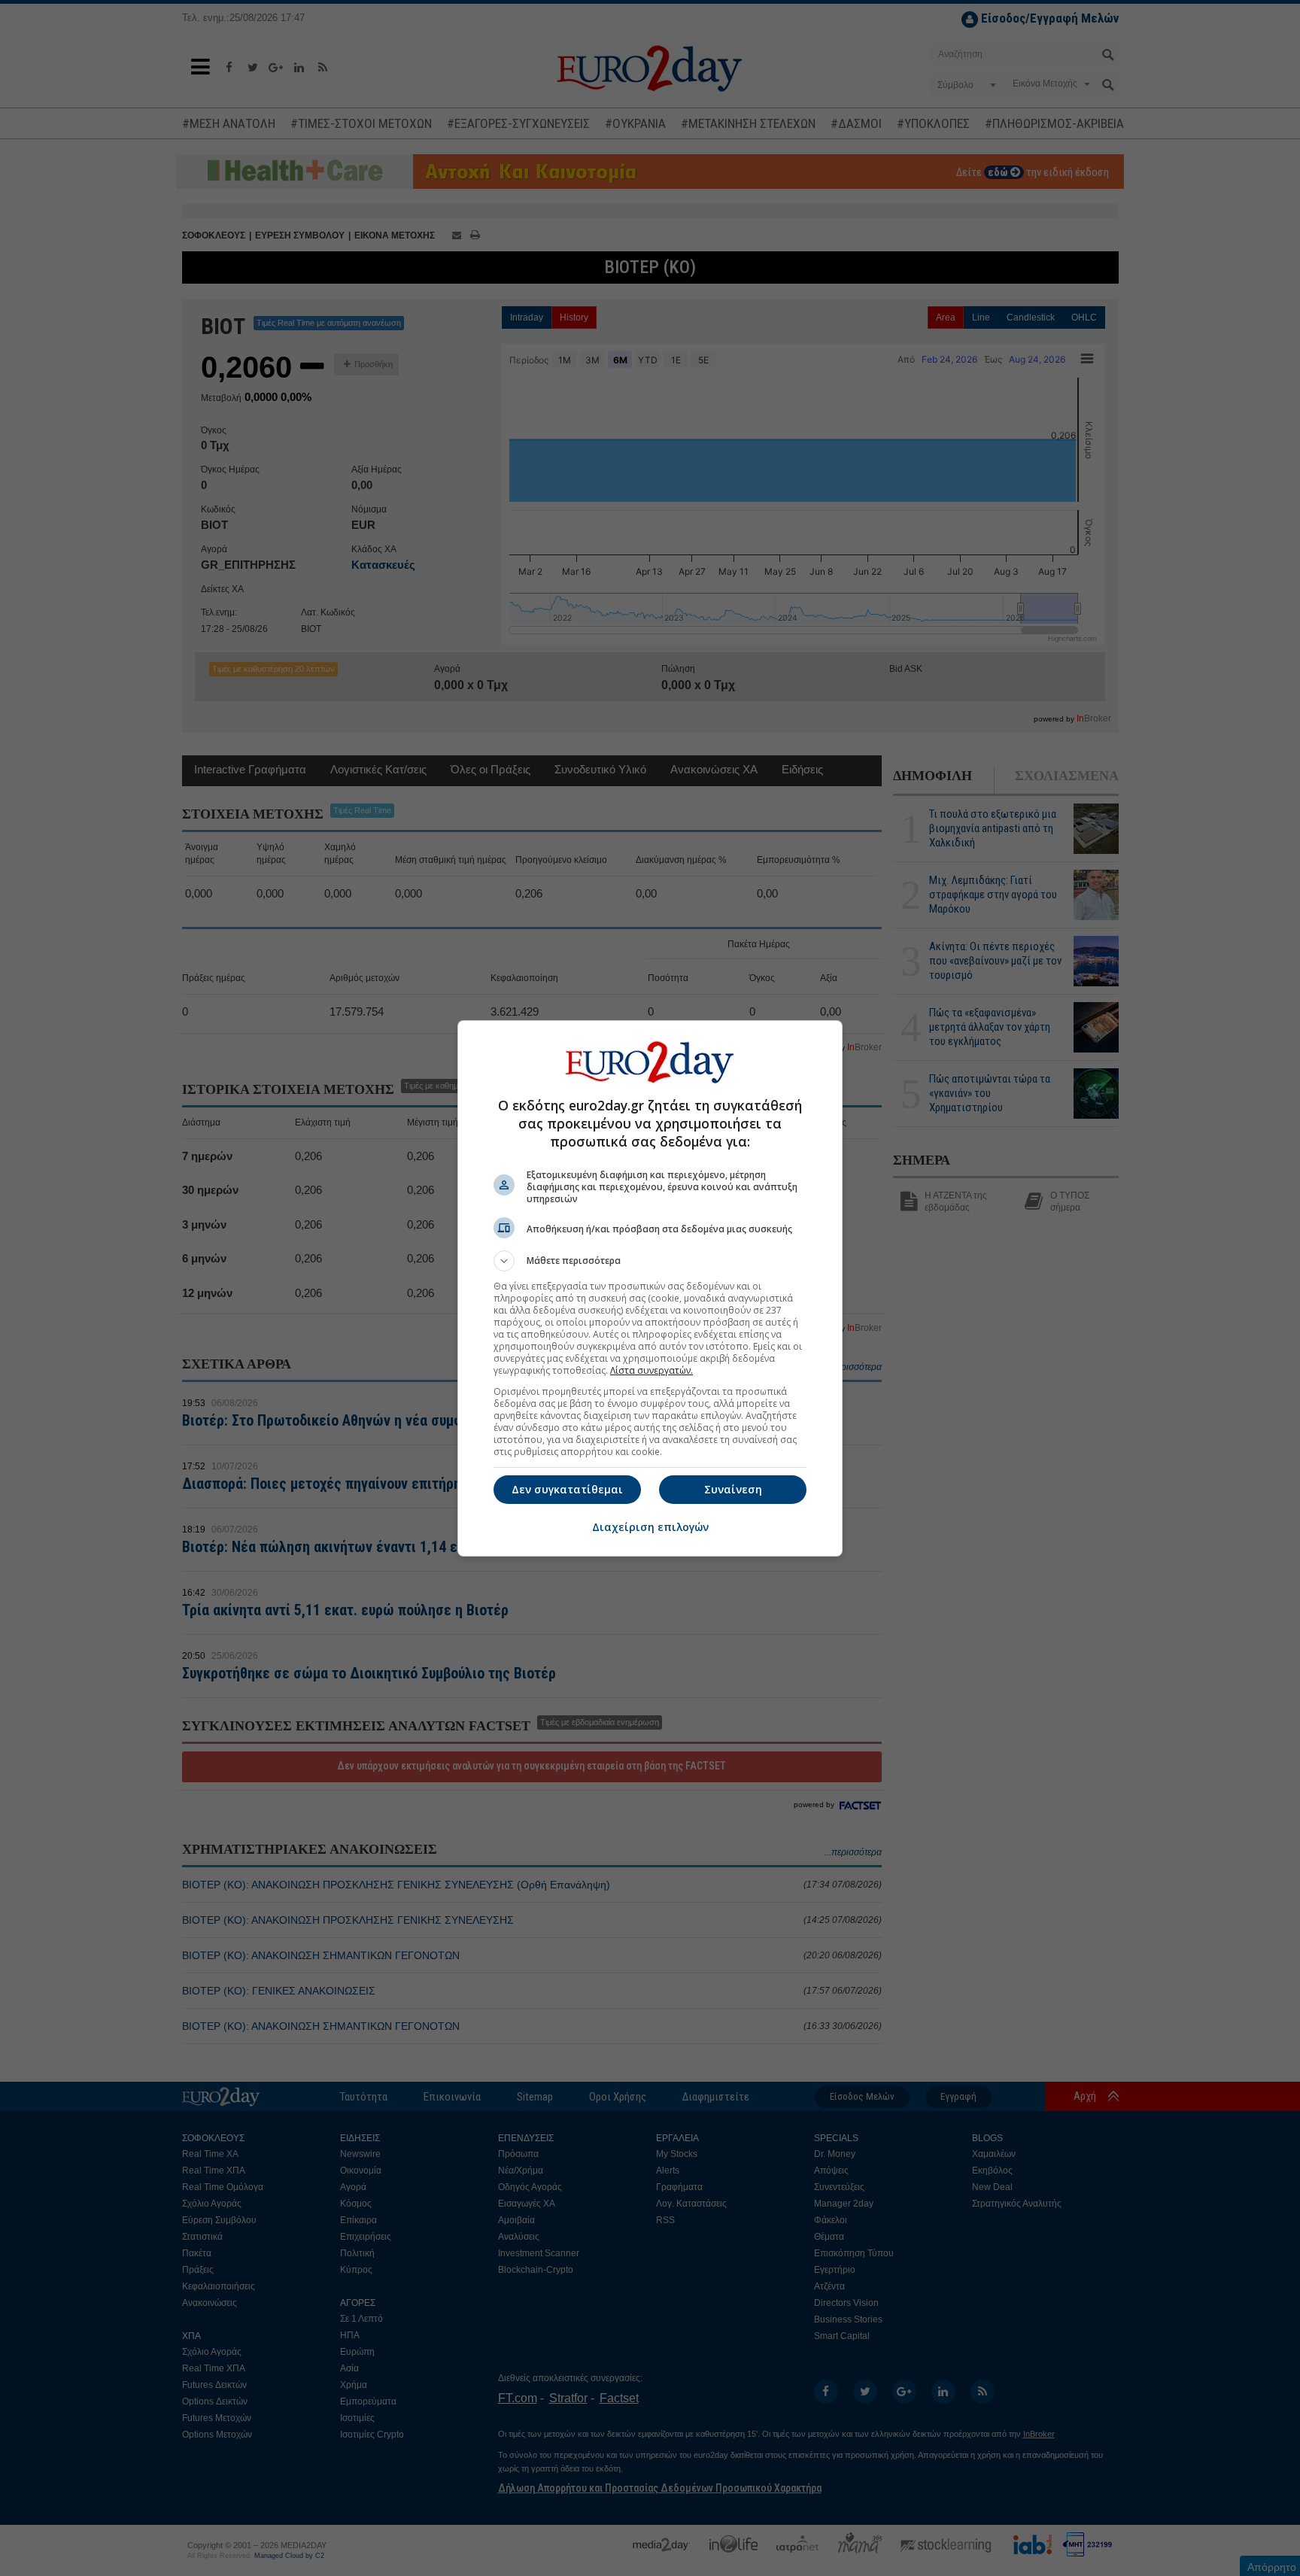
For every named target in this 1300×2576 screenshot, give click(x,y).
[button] (650, 1261)
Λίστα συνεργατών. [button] (652, 1370)
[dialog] (650, 1288)
